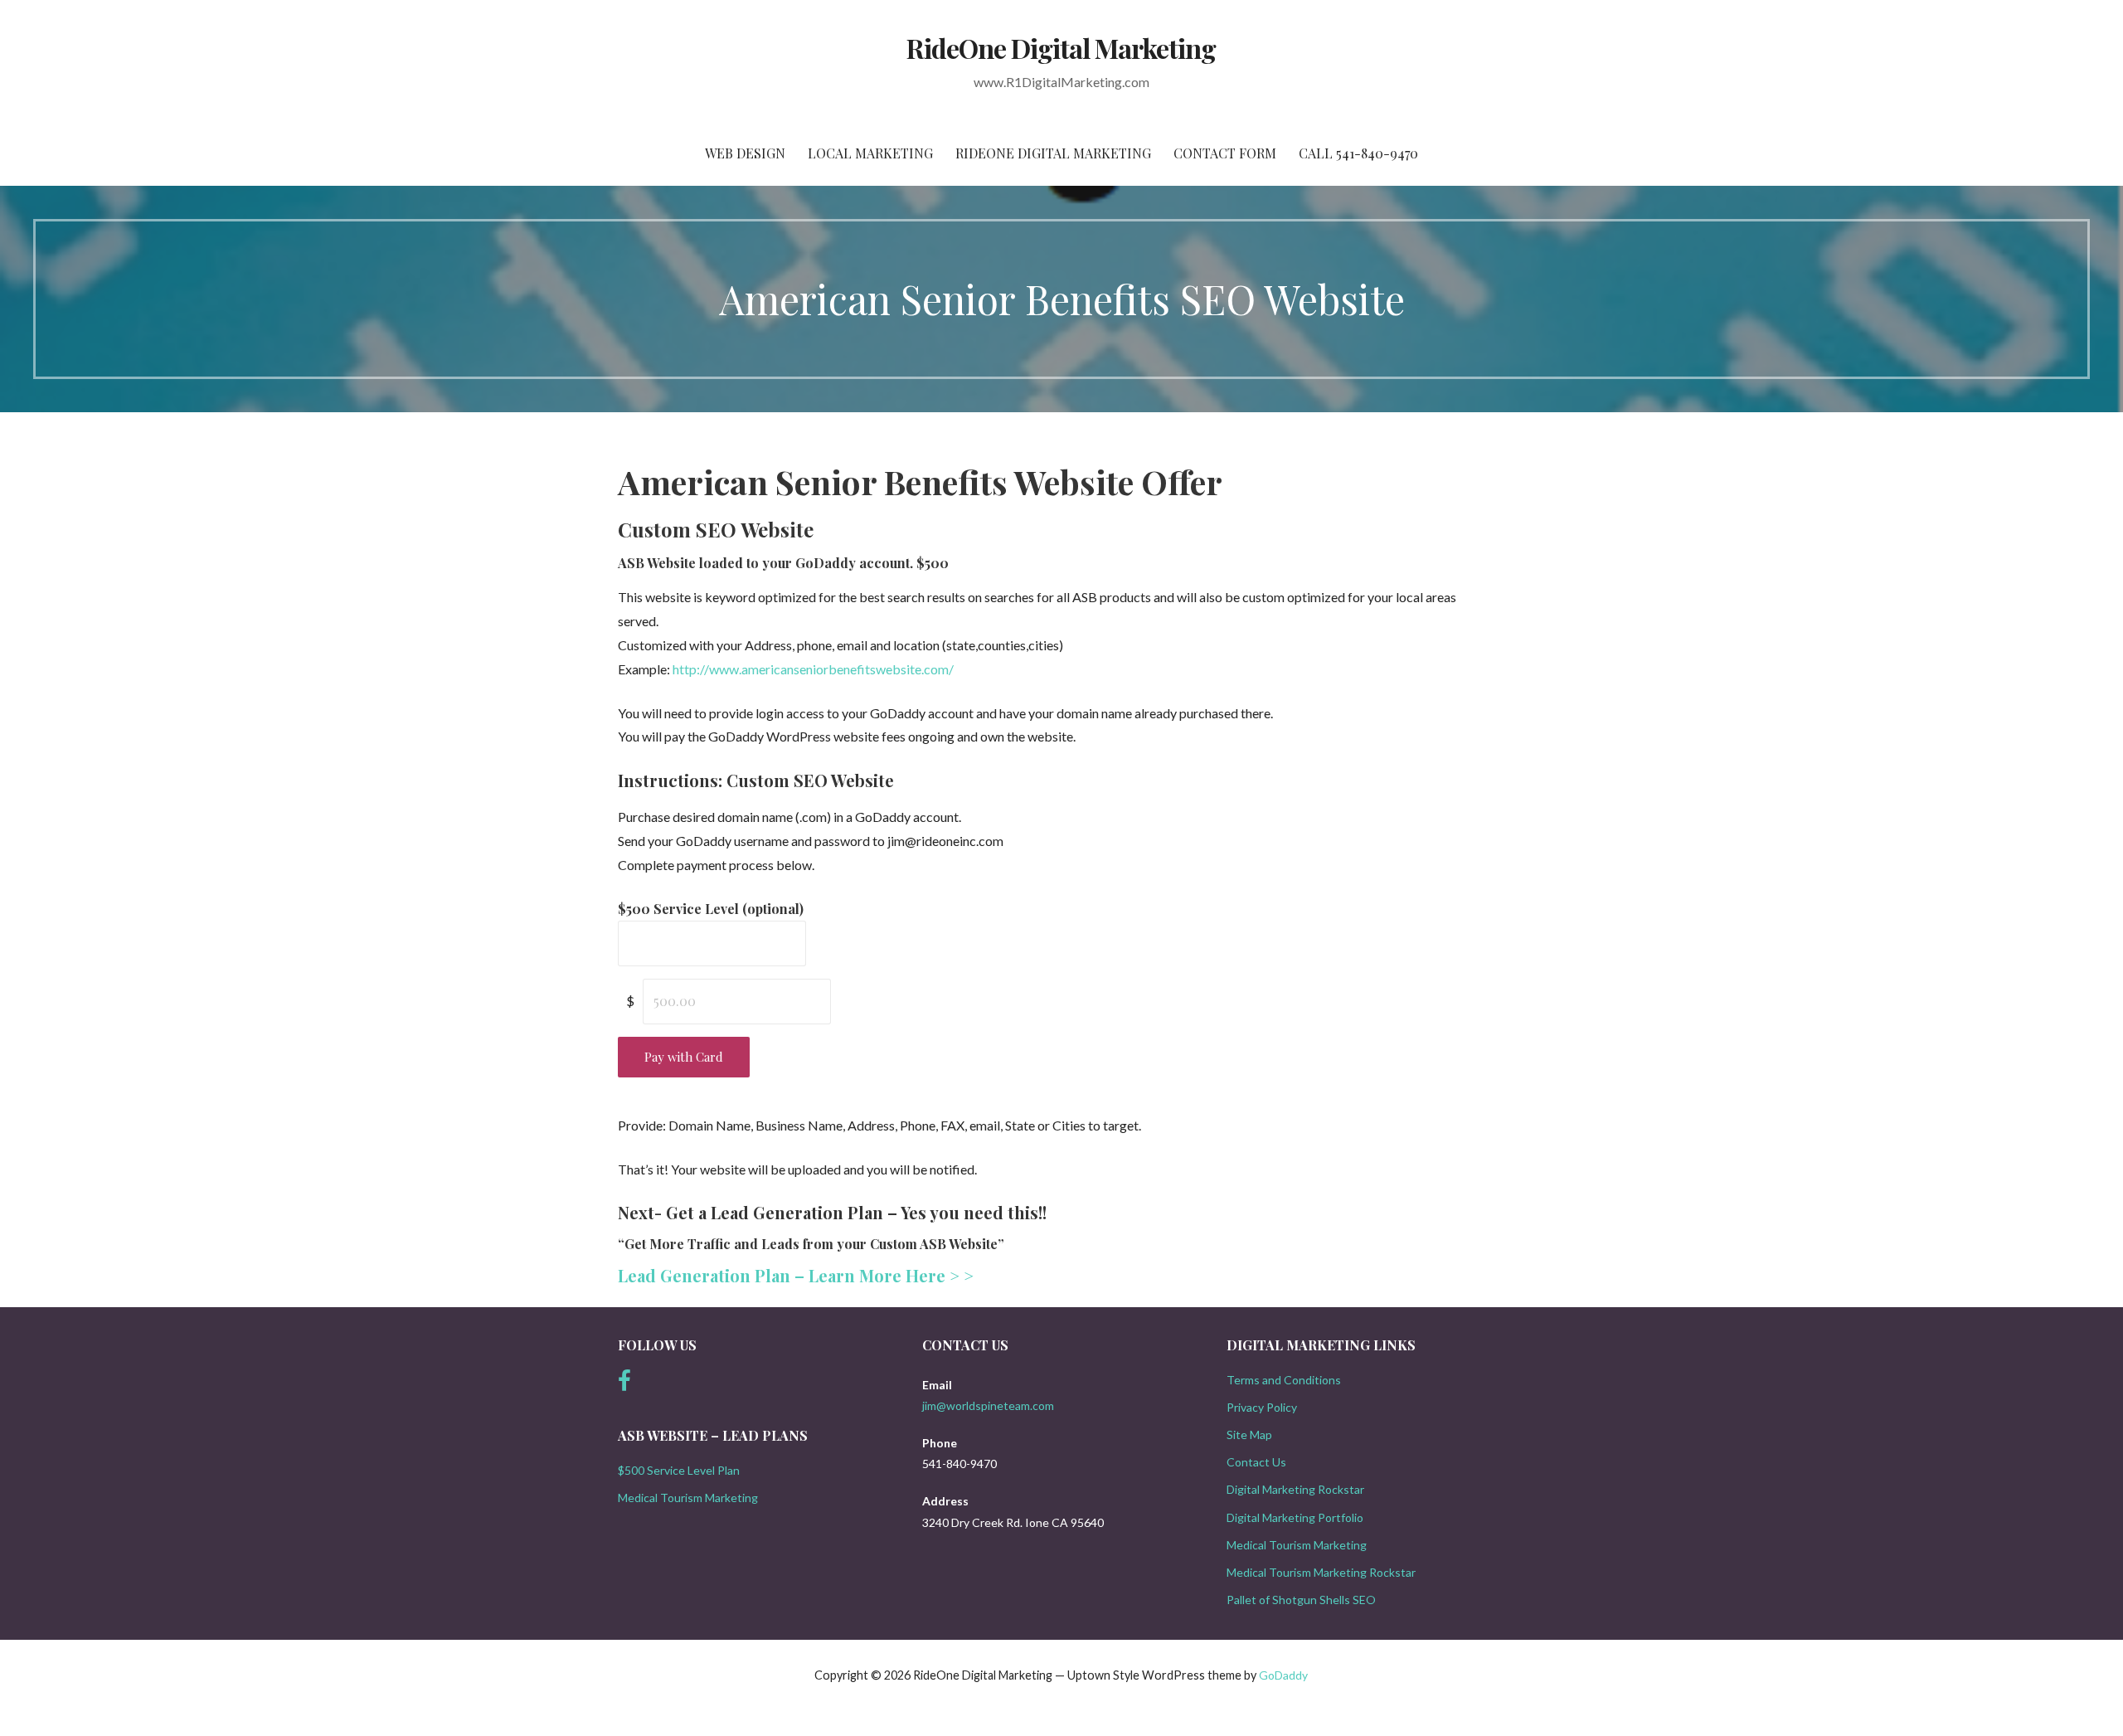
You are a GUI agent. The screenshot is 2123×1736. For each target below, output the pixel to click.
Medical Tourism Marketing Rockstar (1321, 1572)
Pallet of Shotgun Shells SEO (1301, 1600)
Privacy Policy (1262, 1407)
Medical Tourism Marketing (688, 1498)
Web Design (745, 153)
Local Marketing (870, 153)
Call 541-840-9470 (1358, 153)
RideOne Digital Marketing (1061, 48)
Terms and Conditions (1284, 1380)
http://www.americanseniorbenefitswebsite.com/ (813, 669)
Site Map (1249, 1435)
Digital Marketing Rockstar (1295, 1489)
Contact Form (1225, 153)
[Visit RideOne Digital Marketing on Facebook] (624, 1385)
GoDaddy (1283, 1675)
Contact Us (1256, 1462)
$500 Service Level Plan (679, 1470)
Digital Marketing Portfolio (1295, 1517)
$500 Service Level (711, 909)
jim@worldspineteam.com (988, 1405)
